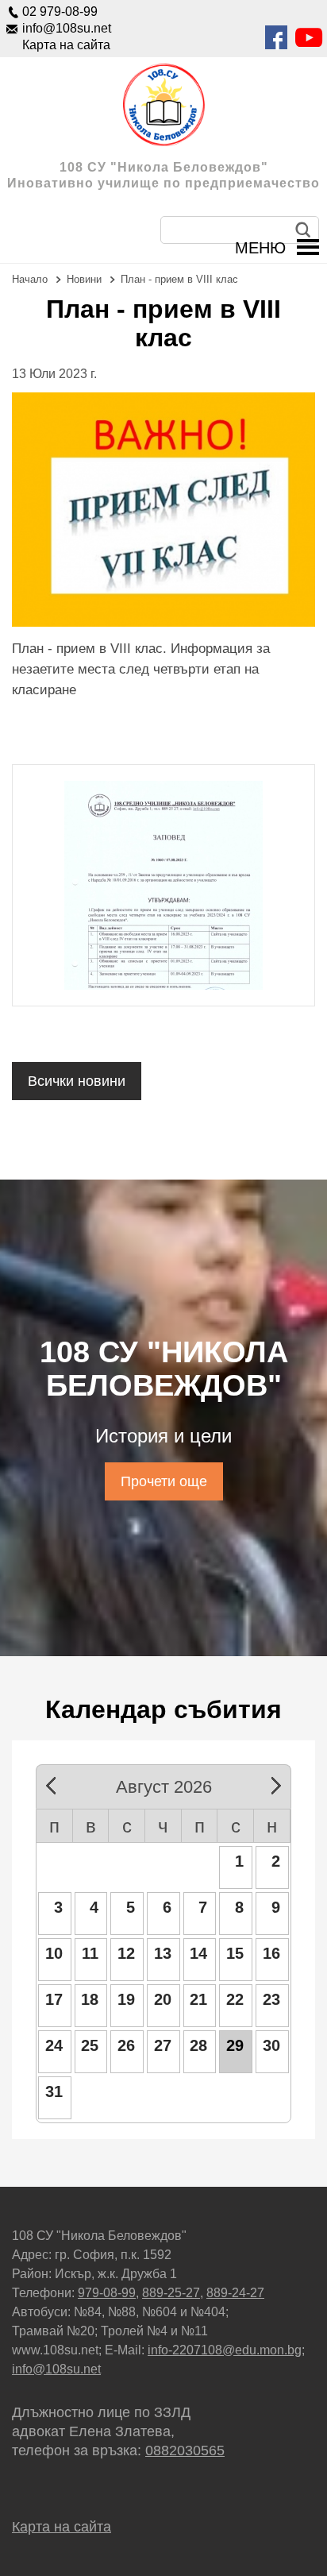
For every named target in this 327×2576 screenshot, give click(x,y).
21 (198, 1999)
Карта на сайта (66, 45)
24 (54, 2045)
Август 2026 (164, 1784)
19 (126, 1999)
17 (54, 1999)
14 (198, 1953)
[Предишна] (57, 1783)
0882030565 (185, 2450)
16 (271, 1953)
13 (163, 1953)
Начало (30, 279)
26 (126, 2045)
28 (198, 2045)
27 (163, 2045)
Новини (84, 279)
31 (54, 2091)
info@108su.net (67, 28)
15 (235, 1953)
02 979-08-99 (60, 12)
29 (235, 2045)
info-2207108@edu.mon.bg (225, 2350)
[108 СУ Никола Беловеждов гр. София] (163, 105)
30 (271, 2045)
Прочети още (164, 1481)
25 (90, 2045)
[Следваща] (270, 1783)
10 (54, 1953)
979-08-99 (107, 2293)
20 (163, 1999)
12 (126, 1953)
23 (271, 1999)
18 (90, 1999)
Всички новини (77, 1081)
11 (90, 1953)
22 (235, 1999)
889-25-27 (171, 2293)
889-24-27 (235, 2293)
